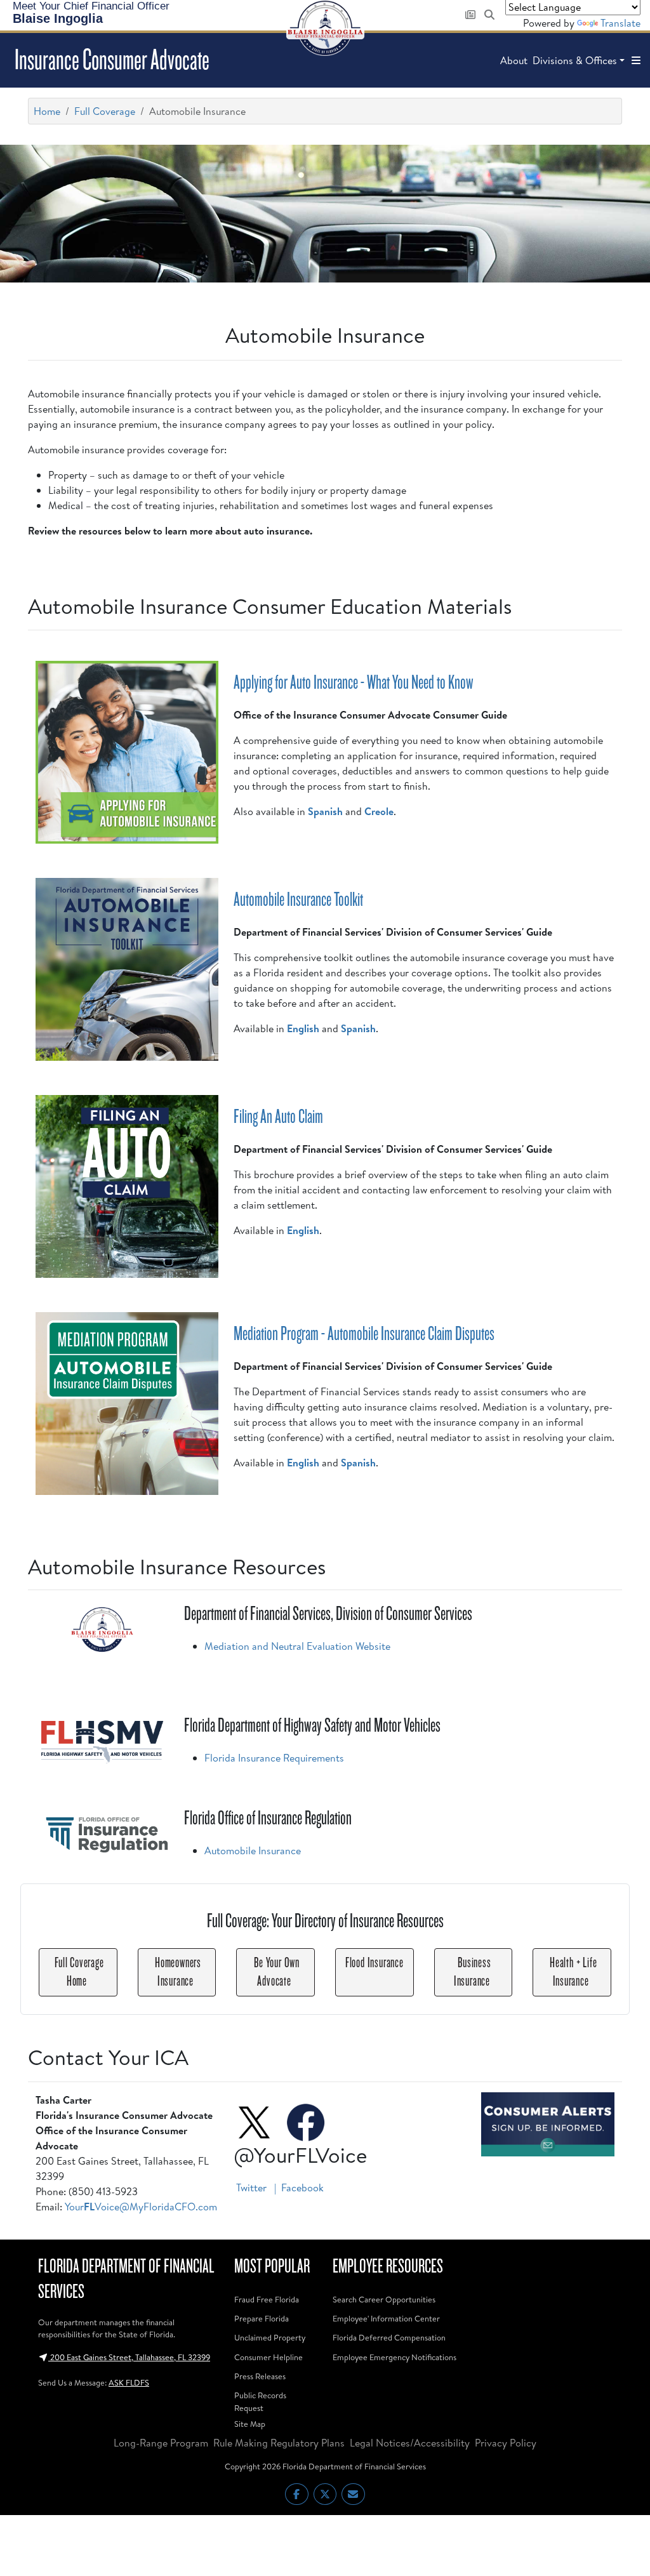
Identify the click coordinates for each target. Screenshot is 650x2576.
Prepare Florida (262, 2318)
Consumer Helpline (269, 2357)
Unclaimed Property (270, 2337)
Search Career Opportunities (384, 2299)
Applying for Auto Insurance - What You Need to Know (354, 682)
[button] (636, 60)
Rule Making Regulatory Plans (279, 2443)
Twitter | (257, 2188)
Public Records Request (260, 2401)
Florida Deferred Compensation (389, 2337)
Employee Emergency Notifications (395, 2357)
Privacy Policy (506, 2443)
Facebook (302, 2188)
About (514, 60)
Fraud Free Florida (267, 2299)
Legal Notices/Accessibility (410, 2443)
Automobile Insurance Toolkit (298, 900)
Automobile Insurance (253, 1850)
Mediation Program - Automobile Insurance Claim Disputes (364, 1334)
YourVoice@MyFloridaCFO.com (141, 2207)
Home (47, 111)
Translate (620, 23)
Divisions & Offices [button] (575, 60)
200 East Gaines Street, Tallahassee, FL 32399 (129, 2357)
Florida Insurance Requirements (274, 1758)
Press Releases (260, 2376)
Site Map (250, 2424)
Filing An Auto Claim (278, 1117)
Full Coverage (105, 111)
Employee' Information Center (386, 2318)
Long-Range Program (161, 2443)
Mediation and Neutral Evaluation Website (297, 1646)
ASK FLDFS (129, 2382)
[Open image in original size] (548, 2124)
